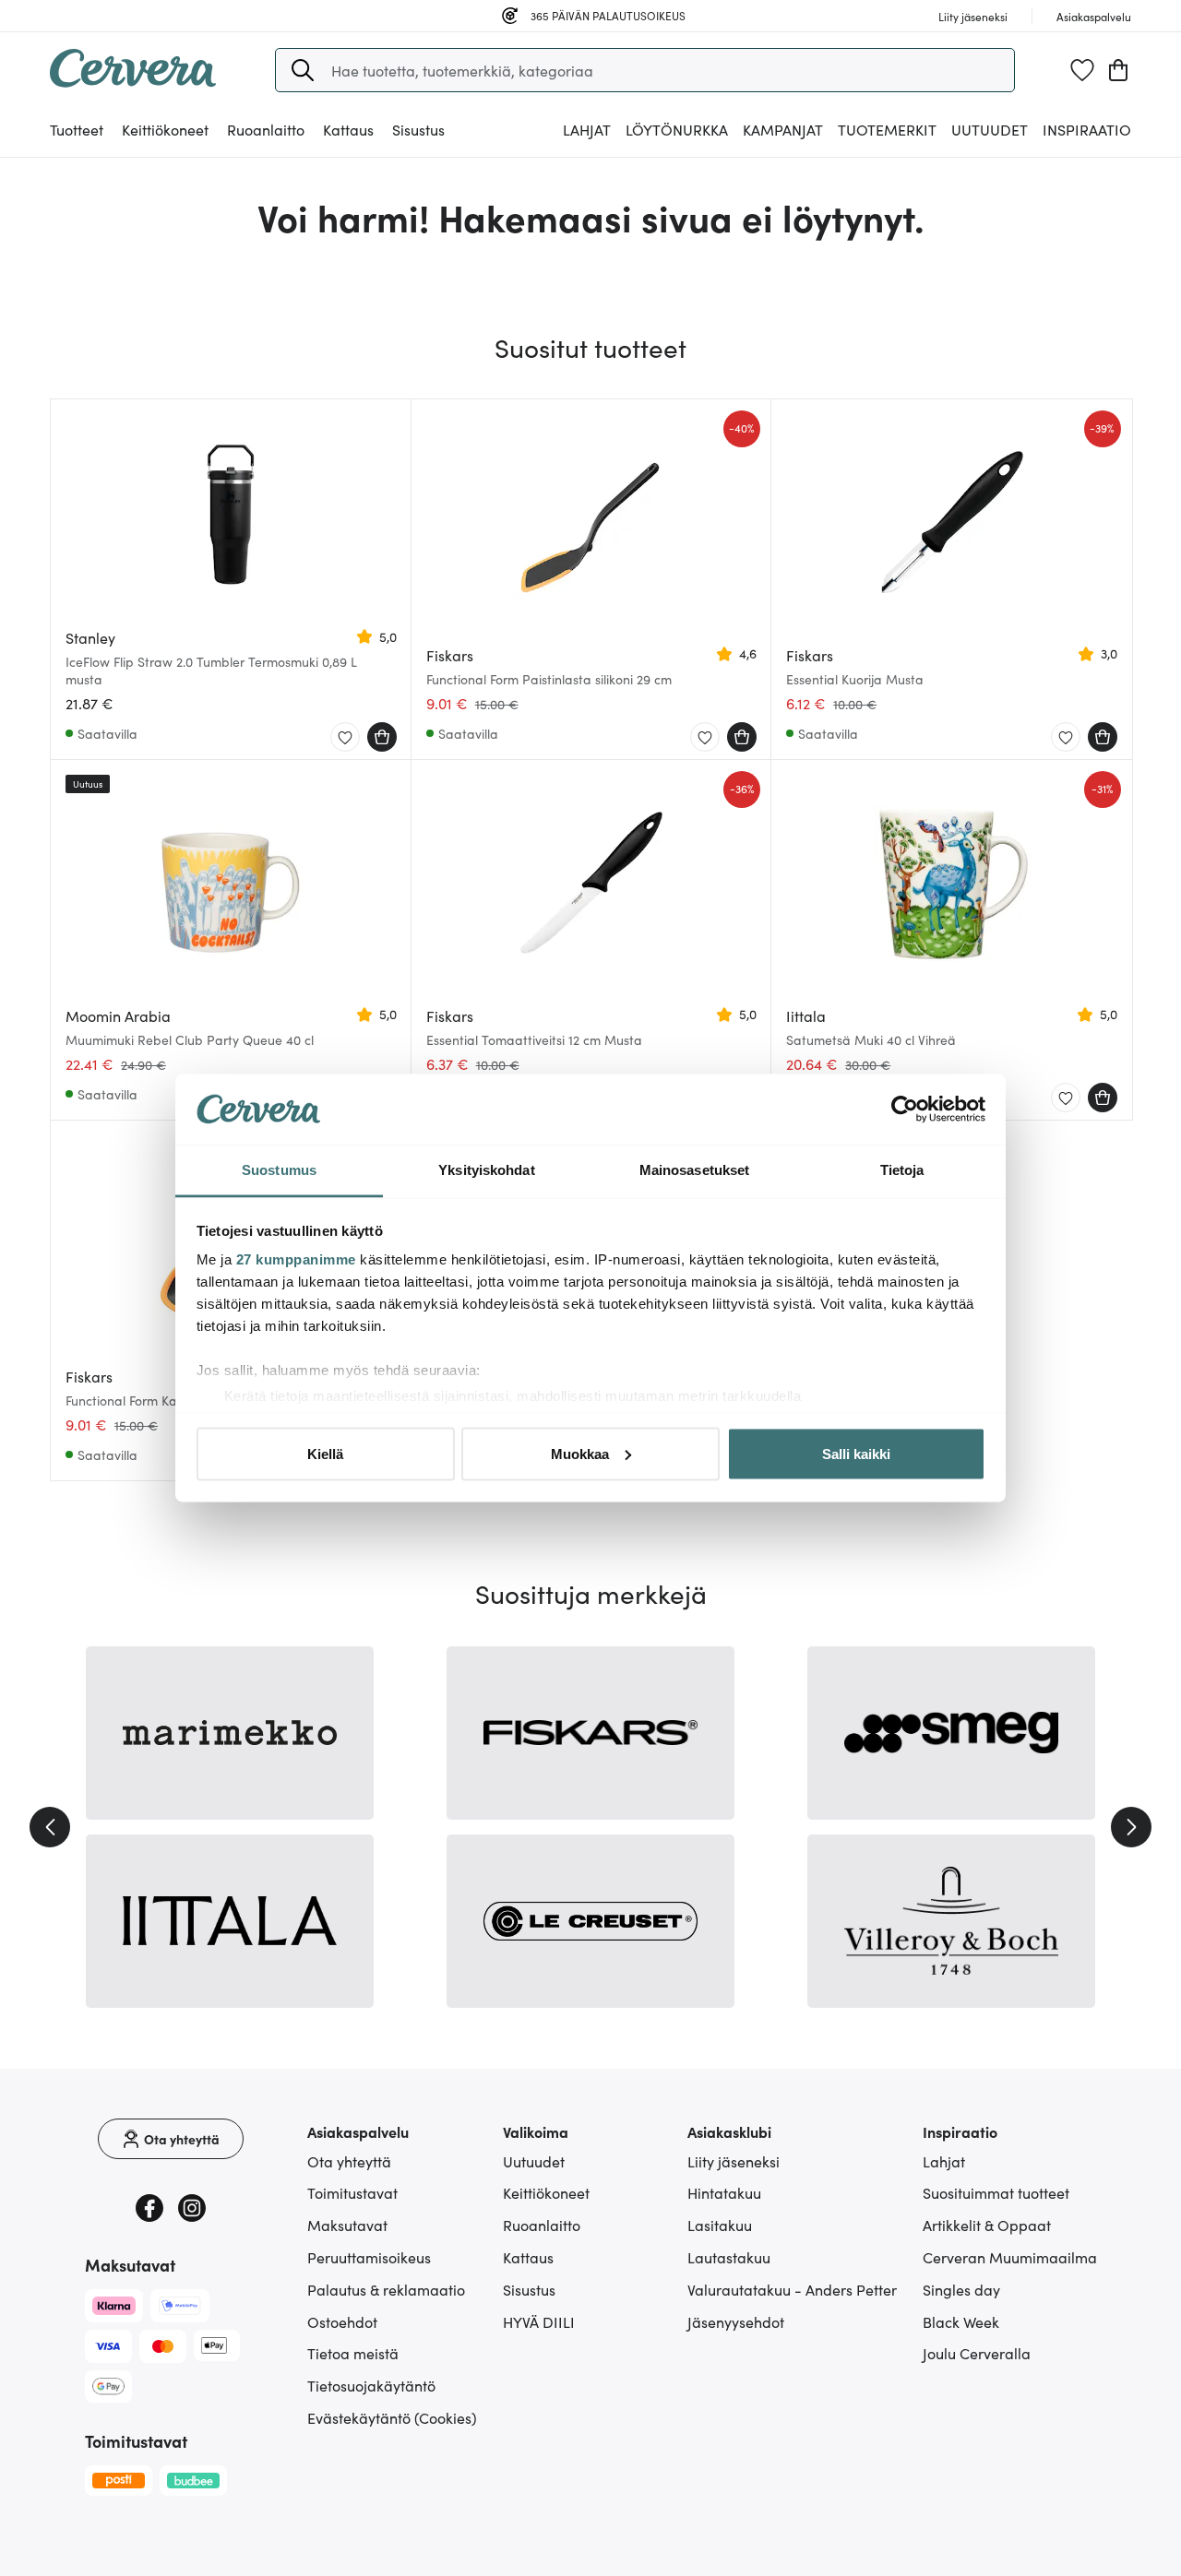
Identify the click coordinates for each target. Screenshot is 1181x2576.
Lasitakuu (720, 2225)
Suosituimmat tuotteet (996, 2192)
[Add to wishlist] (345, 738)
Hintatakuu (724, 2192)
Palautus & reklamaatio (386, 2289)
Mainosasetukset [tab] (695, 1170)
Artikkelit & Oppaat (987, 2225)
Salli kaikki (856, 1453)
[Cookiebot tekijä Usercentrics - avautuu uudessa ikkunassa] (905, 1110)
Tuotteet (77, 129)
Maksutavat (347, 2225)
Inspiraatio (1087, 129)
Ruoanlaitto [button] (266, 129)
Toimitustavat (352, 2192)
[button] (303, 70)
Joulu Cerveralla (977, 2353)
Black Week (961, 2321)
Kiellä (325, 1453)
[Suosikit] (1082, 70)
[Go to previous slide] (50, 1827)
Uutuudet (990, 129)
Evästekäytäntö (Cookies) (392, 2417)
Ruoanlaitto (542, 2225)
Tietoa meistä (353, 2353)
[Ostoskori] (1118, 70)
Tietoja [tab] (902, 1170)
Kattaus (528, 2257)
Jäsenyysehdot (736, 2321)
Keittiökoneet (546, 2192)
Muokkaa (580, 1453)
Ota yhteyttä (349, 2161)
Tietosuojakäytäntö (371, 2385)
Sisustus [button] (418, 129)
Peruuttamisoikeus (369, 2257)
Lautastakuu (729, 2257)
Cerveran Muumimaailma (1010, 2257)
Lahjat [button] (587, 129)
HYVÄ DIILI (539, 2321)
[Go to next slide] (1131, 1827)
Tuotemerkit (887, 129)
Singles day (961, 2289)
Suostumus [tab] (279, 1170)
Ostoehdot (342, 2321)
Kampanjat (783, 129)
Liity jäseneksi (734, 2161)
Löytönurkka (677, 129)
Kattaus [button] (348, 129)
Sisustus (529, 2289)
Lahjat (944, 2161)
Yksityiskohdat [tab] (486, 1170)
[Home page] (133, 81)
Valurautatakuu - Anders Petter (792, 2289)
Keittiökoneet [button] (165, 129)
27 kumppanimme (296, 1259)
